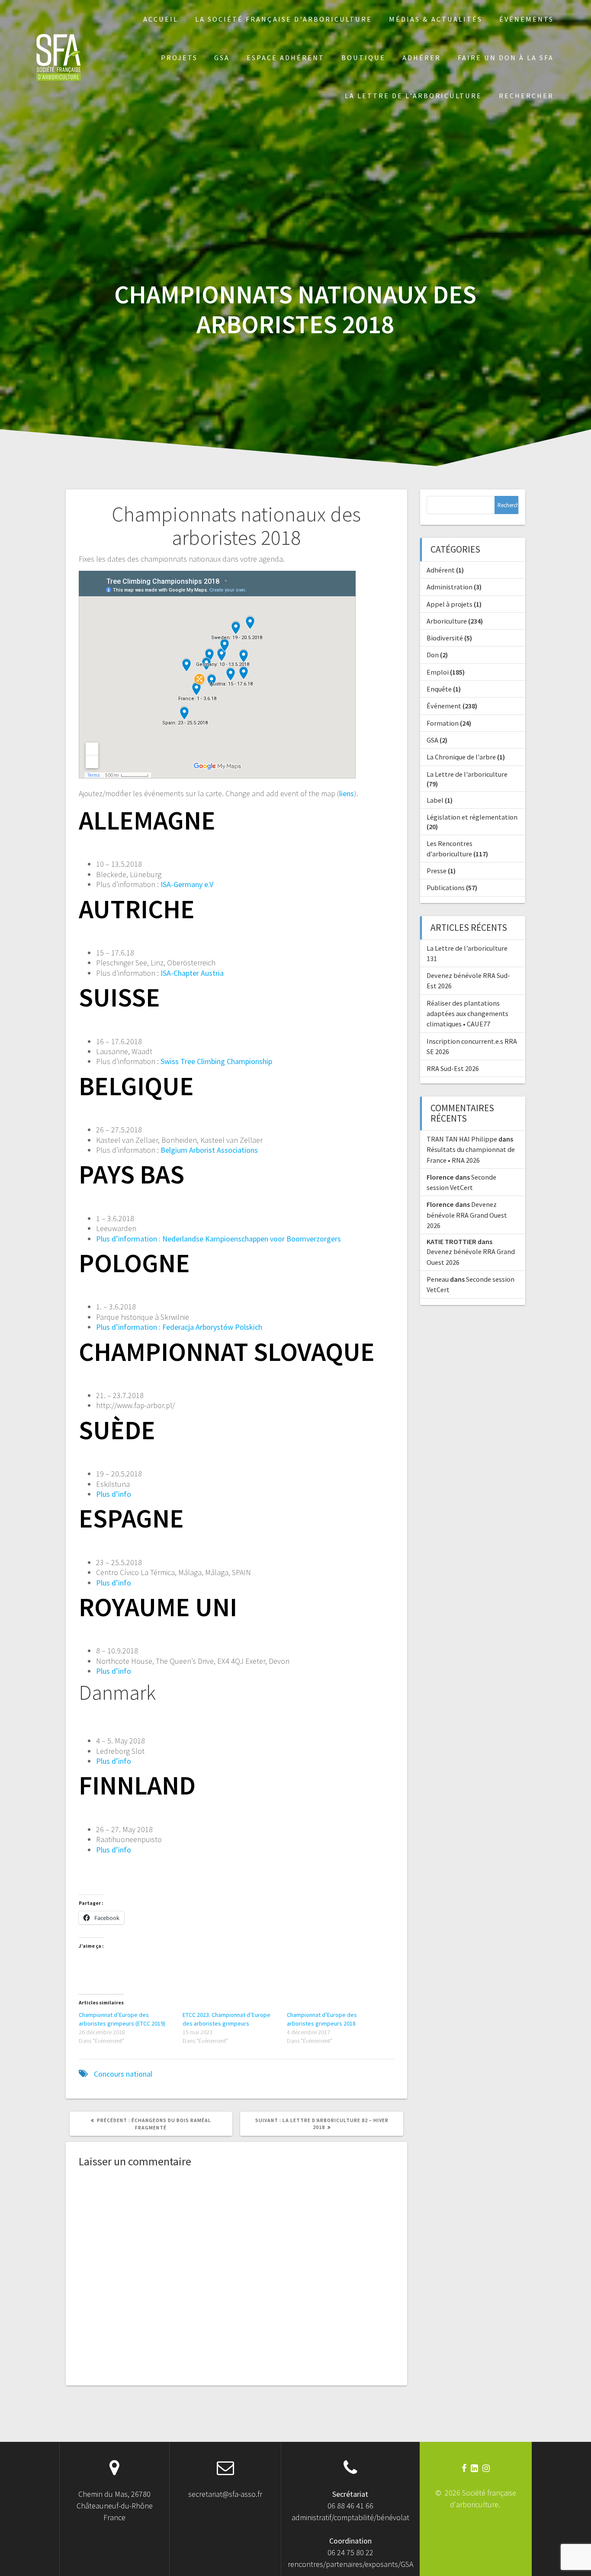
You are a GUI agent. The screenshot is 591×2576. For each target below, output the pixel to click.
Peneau (438, 1279)
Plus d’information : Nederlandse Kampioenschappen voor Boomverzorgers (218, 1239)
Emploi (438, 672)
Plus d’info (114, 1494)
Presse (437, 871)
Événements (527, 19)
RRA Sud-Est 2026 (453, 1068)
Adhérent (441, 570)
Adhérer (422, 58)
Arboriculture (447, 621)
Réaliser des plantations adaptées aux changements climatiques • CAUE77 (467, 1014)
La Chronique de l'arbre (461, 757)
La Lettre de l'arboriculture (467, 774)
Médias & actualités (436, 19)
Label (435, 800)
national (139, 2074)
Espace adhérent (286, 58)
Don (433, 655)
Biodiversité (445, 638)
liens (347, 793)
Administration (450, 587)
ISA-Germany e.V (187, 884)
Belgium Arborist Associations (209, 1150)
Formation (443, 723)
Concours (109, 2074)
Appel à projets (450, 604)
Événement (444, 706)
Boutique (363, 58)
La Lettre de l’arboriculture (413, 96)
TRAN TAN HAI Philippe (462, 1139)
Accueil (161, 19)
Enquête (439, 689)
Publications (446, 888)
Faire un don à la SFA (506, 58)
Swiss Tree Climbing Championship (216, 1061)
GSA (222, 58)
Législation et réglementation (472, 817)
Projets (179, 58)
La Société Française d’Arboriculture (284, 19)
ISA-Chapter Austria (191, 973)
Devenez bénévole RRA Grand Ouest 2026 (467, 1215)
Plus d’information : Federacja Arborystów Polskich (179, 1327)
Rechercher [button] (526, 96)
